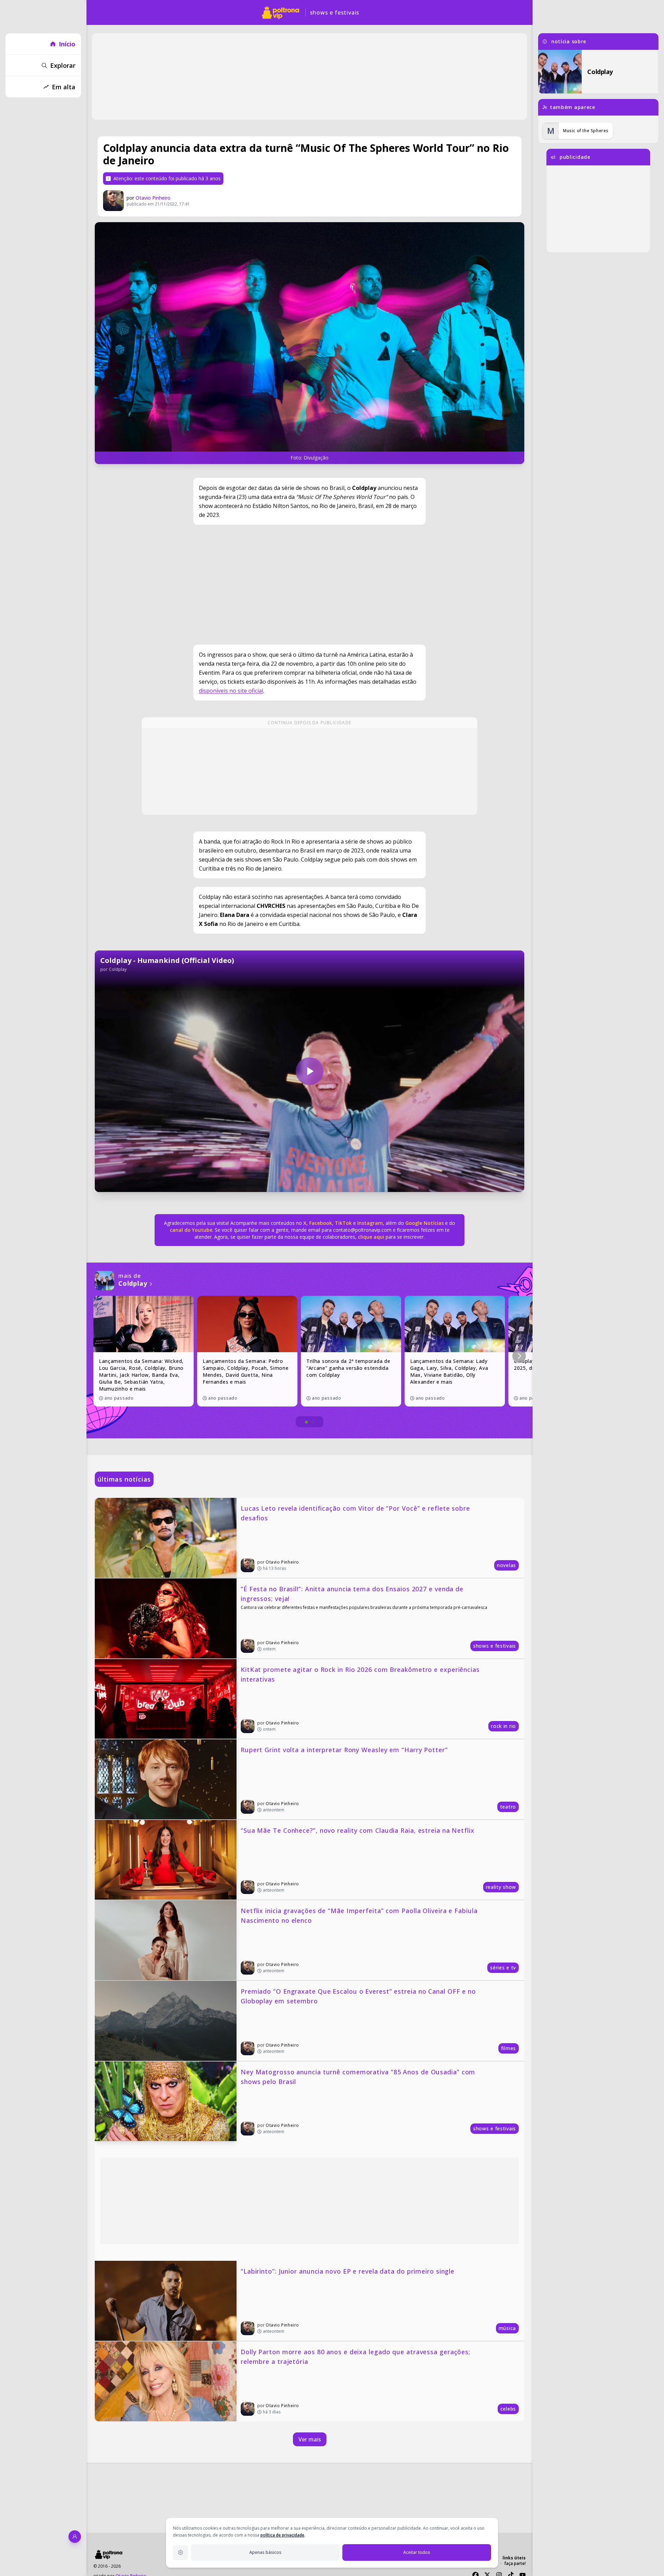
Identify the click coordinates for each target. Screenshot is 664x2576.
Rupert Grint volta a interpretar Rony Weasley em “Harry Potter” (344, 1750)
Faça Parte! (515, 2563)
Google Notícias (425, 1223)
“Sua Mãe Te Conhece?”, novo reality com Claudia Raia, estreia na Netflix (358, 1830)
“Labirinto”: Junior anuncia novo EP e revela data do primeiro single (348, 2271)
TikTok (343, 1223)
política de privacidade (282, 2535)
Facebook (321, 1223)
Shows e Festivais (335, 12)
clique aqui (371, 1237)
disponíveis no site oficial (231, 691)
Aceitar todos (417, 2552)
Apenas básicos (265, 2552)
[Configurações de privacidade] (181, 2552)
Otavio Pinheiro (153, 198)
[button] (519, 1356)
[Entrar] (75, 2537)
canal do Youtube (191, 1230)
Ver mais (310, 2439)
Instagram (370, 1223)
